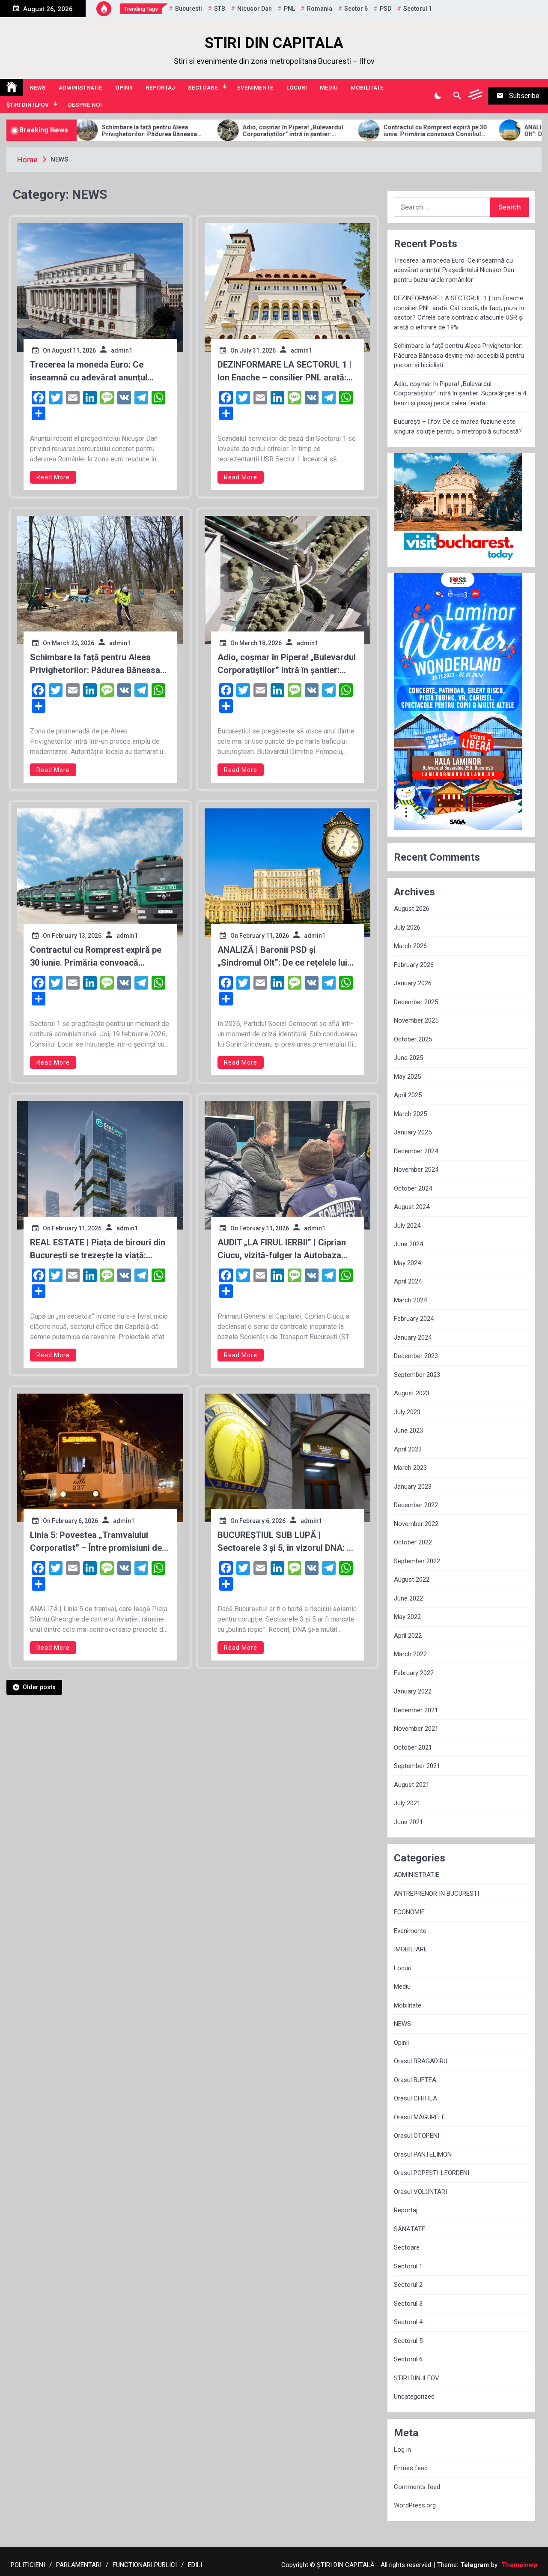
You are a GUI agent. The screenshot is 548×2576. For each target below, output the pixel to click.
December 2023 (416, 1356)
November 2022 (416, 1524)
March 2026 (410, 946)
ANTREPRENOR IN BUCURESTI (436, 1894)
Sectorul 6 (408, 2359)
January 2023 (413, 1487)
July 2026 (407, 927)
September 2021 (417, 1766)
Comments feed (417, 2487)
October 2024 (413, 1188)
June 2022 (408, 1598)
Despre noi (85, 105)
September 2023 (417, 1375)
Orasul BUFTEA (415, 2080)
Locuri (297, 87)
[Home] (12, 87)
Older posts (39, 1687)
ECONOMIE (409, 1912)
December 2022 (416, 1505)
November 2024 (416, 1170)
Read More (53, 477)
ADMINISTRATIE (80, 87)
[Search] (457, 96)
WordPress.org (415, 2505)
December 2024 (416, 1151)
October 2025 (413, 1039)
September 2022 (417, 1561)
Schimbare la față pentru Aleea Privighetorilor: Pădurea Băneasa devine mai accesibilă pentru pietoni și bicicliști (100, 664)
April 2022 (408, 1636)
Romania (320, 9)
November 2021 (416, 1729)
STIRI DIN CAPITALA (274, 43)
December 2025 (416, 1002)
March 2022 (410, 1654)
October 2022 (413, 1542)
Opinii (124, 87)
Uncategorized (414, 2396)
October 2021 (413, 1747)
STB (220, 9)
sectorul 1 (418, 9)
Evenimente (255, 87)
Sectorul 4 (408, 2322)
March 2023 (410, 1468)
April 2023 (408, 1449)
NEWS (38, 87)
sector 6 (356, 9)
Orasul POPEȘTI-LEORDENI (432, 2173)
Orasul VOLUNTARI (420, 2192)
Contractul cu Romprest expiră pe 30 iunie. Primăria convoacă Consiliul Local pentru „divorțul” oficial (338, 131)
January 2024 (413, 1337)
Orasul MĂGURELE (420, 2117)
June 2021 (408, 1822)
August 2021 (412, 1785)
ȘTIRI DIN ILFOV (28, 105)
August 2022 (412, 1580)
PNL (289, 9)
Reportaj (160, 87)
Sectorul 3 (408, 2304)
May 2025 (407, 1077)
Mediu (329, 87)
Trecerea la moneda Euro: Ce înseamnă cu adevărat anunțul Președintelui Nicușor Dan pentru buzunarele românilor (94, 372)
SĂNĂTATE (410, 2229)
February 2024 (414, 1319)
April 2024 (408, 1281)
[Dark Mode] (438, 96)
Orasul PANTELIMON (423, 2154)
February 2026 (414, 965)
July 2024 (407, 1226)
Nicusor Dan (255, 9)
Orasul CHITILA (415, 2098)
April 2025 (408, 1095)
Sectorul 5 (408, 2341)
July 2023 (407, 1412)
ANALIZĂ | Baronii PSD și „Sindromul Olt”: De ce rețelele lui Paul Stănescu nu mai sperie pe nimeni (478, 131)
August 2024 (412, 1207)
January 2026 (413, 983)
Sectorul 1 (408, 2266)
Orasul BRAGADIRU (421, 2061)
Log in (402, 2450)
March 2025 (410, 1114)
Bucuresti (189, 9)
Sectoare (203, 87)
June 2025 (408, 1058)
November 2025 (416, 1020)
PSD (386, 9)
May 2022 (407, 1617)
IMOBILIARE (411, 1949)
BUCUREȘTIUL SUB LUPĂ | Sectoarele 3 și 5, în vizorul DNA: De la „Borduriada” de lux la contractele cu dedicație (287, 1542)
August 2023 (412, 1393)
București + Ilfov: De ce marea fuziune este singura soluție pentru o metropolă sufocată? (458, 426)
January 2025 (413, 1132)
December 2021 (416, 1710)
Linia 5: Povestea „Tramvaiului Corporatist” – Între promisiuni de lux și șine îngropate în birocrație (96, 1542)
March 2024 (410, 1300)
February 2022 (414, 1673)
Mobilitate (367, 87)
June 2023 (408, 1430)
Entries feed (411, 2468)
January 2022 (413, 1691)
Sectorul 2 (408, 2285)
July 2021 (407, 1803)
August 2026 (412, 909)
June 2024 (408, 1244)
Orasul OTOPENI (417, 2136)
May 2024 (407, 1263)
